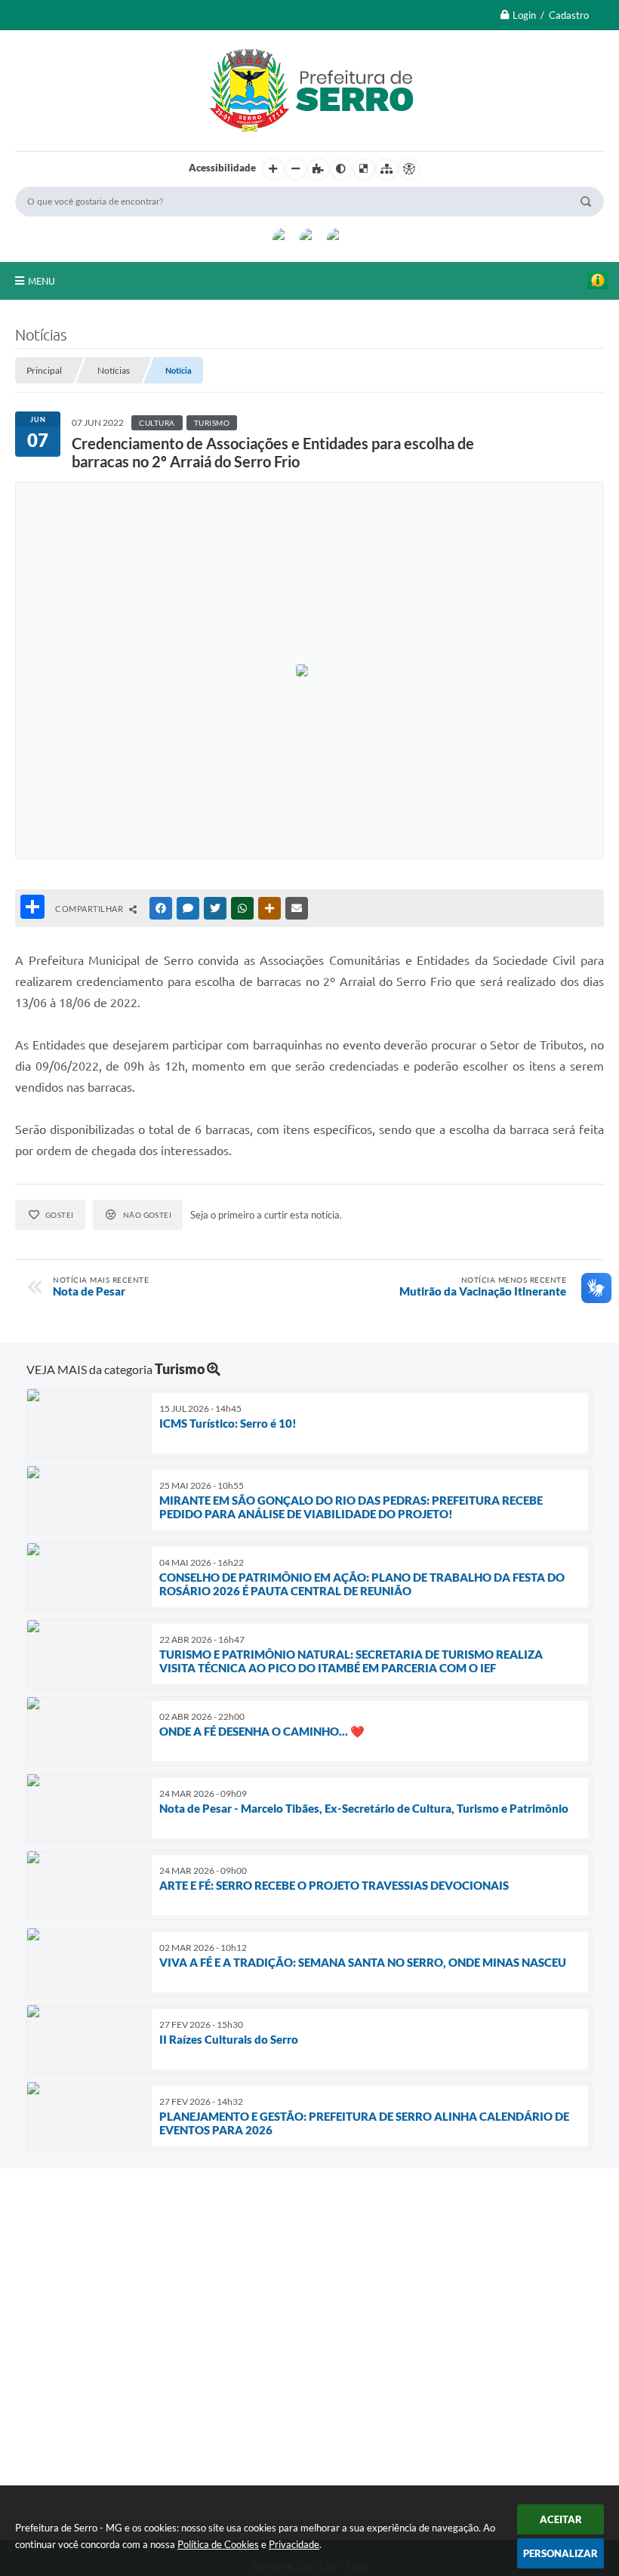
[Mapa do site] (386, 169)
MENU (42, 281)
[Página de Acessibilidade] (409, 169)
